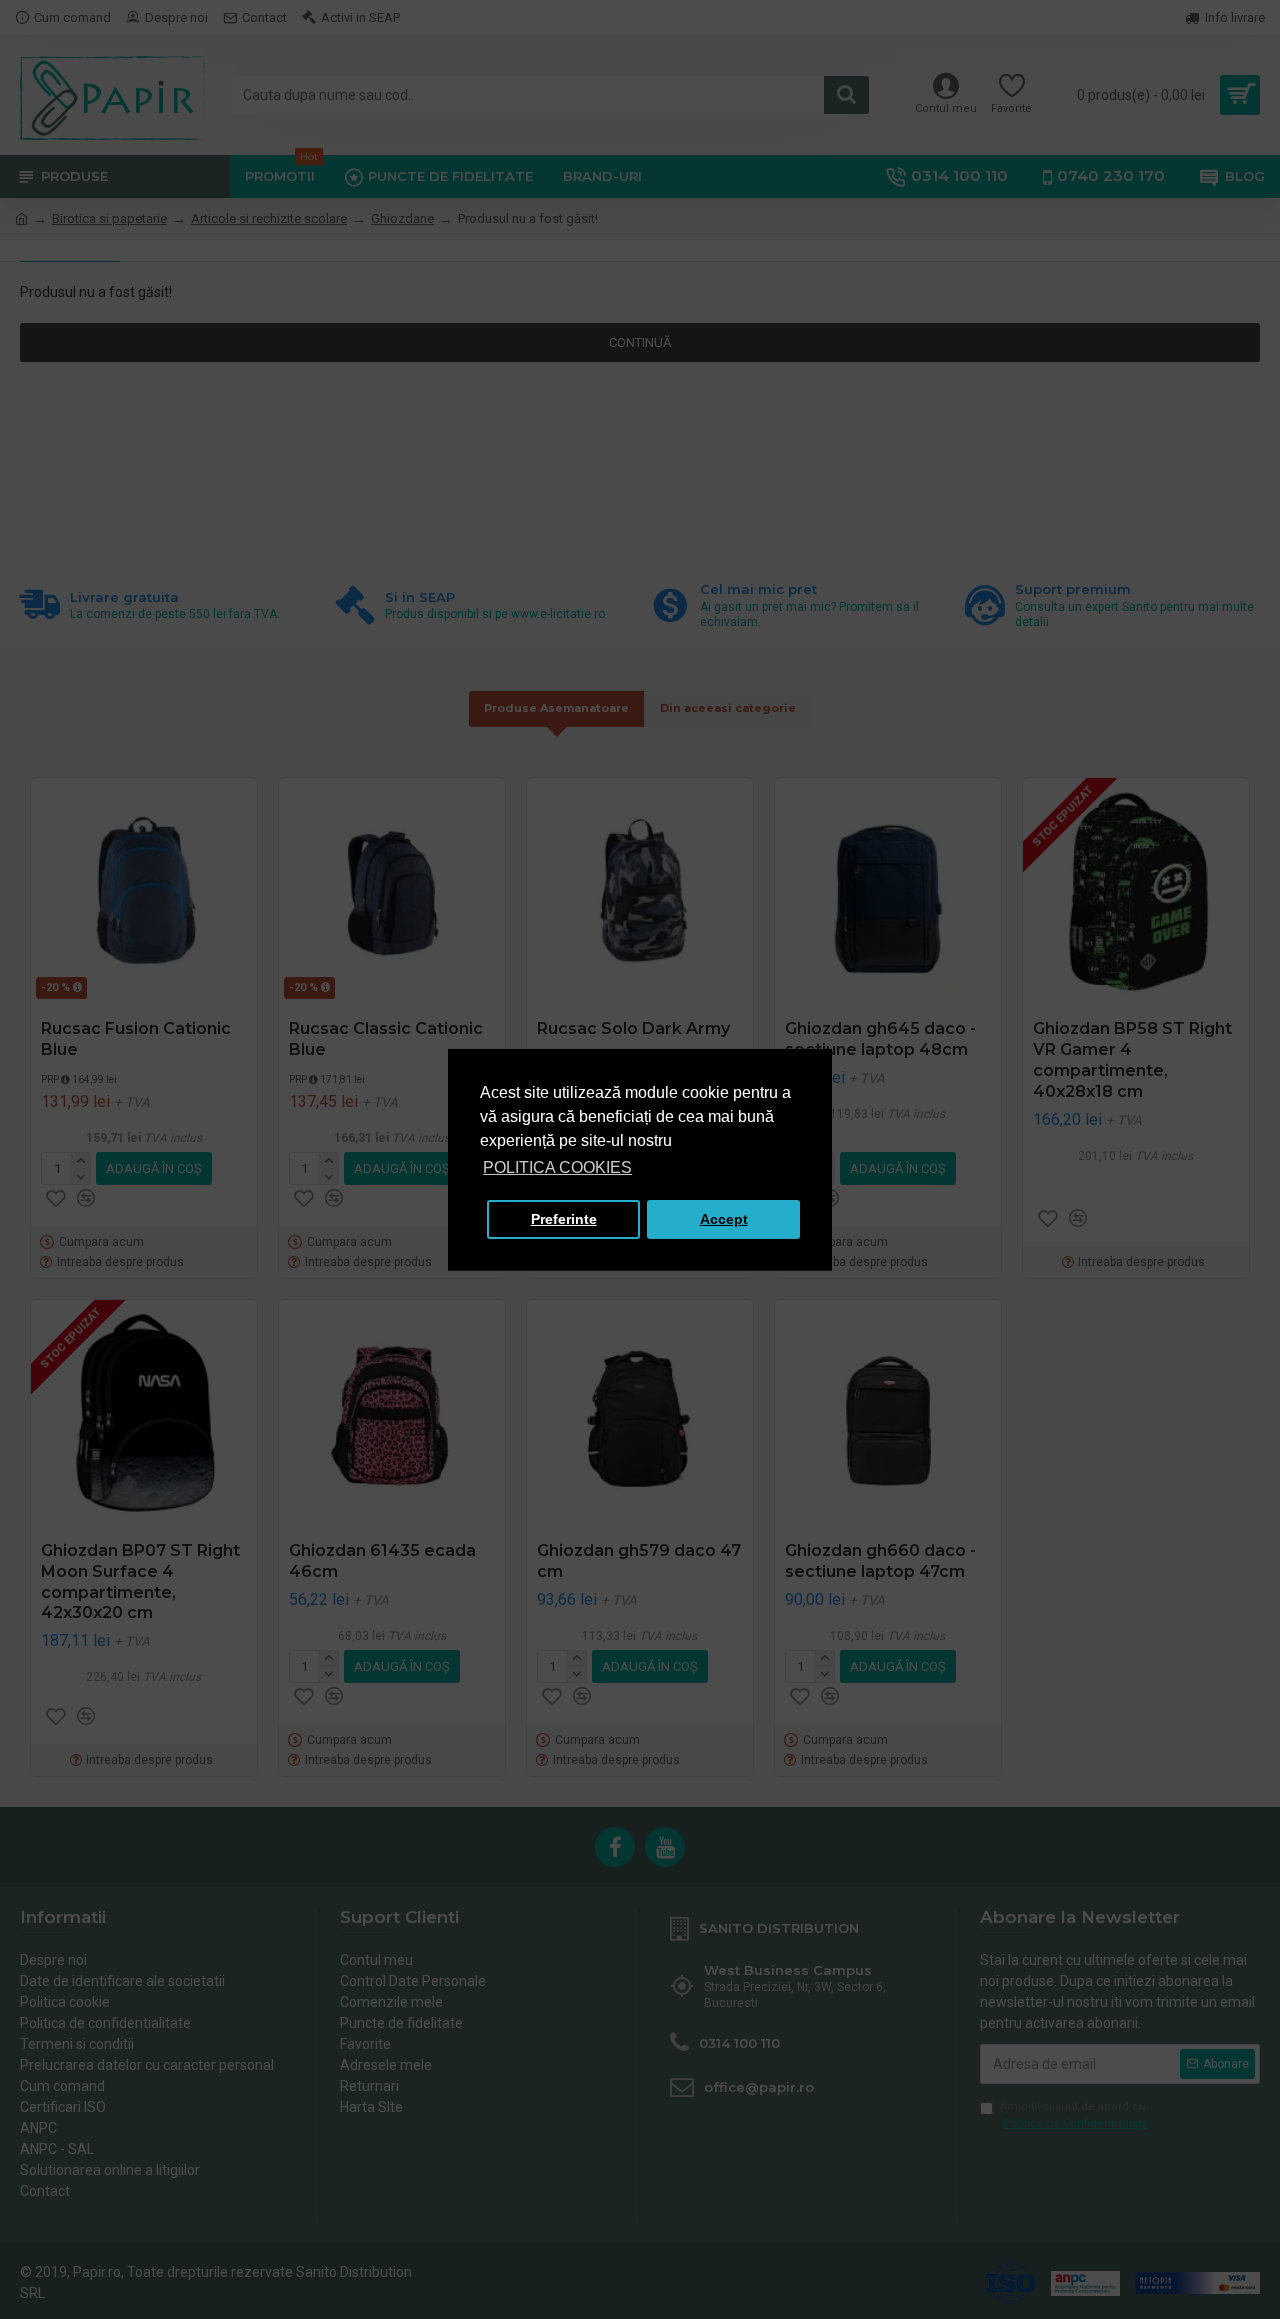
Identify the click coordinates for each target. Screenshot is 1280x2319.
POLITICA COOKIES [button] (557, 1167)
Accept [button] (724, 1219)
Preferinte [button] (564, 1219)
